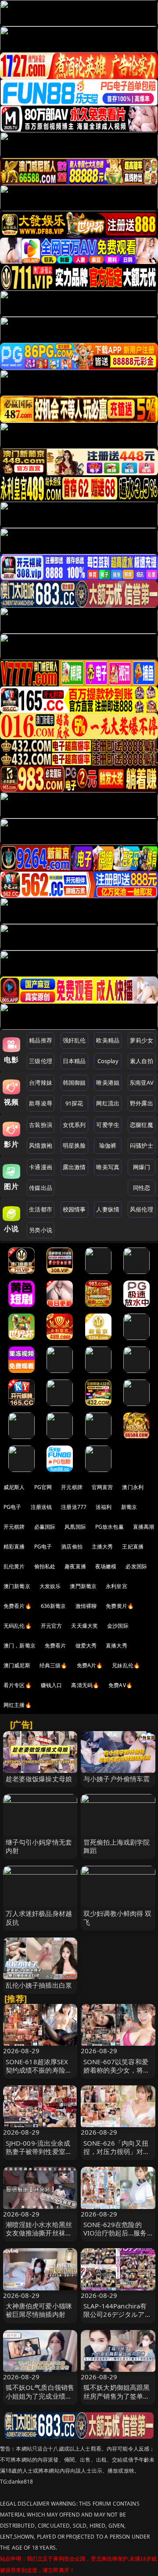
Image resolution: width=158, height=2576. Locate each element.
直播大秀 (117, 1646)
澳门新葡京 (17, 1586)
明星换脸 (74, 1145)
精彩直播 (14, 1547)
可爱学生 (108, 1125)
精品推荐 (41, 1040)
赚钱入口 (52, 1685)
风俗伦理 (142, 1209)
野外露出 (142, 1103)
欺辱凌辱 (41, 1103)
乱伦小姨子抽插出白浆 (39, 1985)
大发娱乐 (50, 1586)
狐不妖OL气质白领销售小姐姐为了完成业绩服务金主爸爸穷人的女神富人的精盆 (40, 2400)
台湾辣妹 (41, 1083)
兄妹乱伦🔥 (126, 1665)
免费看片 (56, 1646)
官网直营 (102, 1487)
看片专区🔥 (18, 1685)
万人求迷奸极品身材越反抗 (39, 1917)
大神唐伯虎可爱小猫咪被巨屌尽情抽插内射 (39, 2310)
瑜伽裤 (108, 1145)
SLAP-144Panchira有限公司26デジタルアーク (117, 2314)
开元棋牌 (72, 1487)
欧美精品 (108, 1040)
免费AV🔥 (120, 1685)
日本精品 (74, 1061)
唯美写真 (108, 1167)
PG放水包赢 (110, 1527)
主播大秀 (102, 1547)
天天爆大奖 (84, 1626)
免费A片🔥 (90, 1665)
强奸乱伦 (74, 1040)
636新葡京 (54, 1606)
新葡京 (129, 1507)
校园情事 (74, 1209)
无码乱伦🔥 (18, 1626)
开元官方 (52, 1626)
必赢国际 (45, 1527)
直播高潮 (144, 1527)
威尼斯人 (14, 1487)
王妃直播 (133, 1547)
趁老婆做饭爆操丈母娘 (39, 1779)
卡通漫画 (41, 1167)
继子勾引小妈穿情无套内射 (39, 1846)
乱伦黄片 (14, 1566)
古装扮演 (41, 1125)
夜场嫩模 (106, 1566)
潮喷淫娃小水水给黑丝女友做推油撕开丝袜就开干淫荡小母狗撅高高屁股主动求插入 (39, 2237)
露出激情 (74, 1167)
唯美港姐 (108, 1083)
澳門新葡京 (83, 1586)
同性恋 (142, 1188)
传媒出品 (41, 1188)
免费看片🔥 (18, 1606)
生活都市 (41, 1209)
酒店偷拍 (72, 1547)
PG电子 (13, 1507)
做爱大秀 (86, 1646)
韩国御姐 (74, 1083)
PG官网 (43, 1487)
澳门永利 (133, 1487)
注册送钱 (41, 1507)
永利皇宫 (117, 1586)
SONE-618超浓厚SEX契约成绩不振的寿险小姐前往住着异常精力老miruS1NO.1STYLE (39, 2074)
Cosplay (108, 1061)
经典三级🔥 (54, 1665)
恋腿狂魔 (142, 1125)
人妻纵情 (108, 1209)
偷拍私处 (45, 1566)
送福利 (104, 1507)
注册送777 (74, 1507)
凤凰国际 (75, 1527)
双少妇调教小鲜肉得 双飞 (118, 1917)
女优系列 (74, 1125)
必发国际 (136, 1566)
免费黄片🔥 (120, 1606)
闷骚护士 (142, 1145)
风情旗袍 (41, 1145)
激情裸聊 (86, 1606)
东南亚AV (142, 1083)
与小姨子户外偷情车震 (117, 1779)
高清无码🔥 (85, 1685)
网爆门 (142, 1167)
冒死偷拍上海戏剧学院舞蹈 (117, 1846)
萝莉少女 (142, 1040)
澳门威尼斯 (17, 1665)
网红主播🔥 (18, 1705)
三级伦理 (41, 1061)
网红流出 (108, 1103)
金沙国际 (118, 1626)
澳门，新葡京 (20, 1646)
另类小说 (41, 1230)
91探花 (74, 1103)
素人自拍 (142, 1061)
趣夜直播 (75, 1566)
